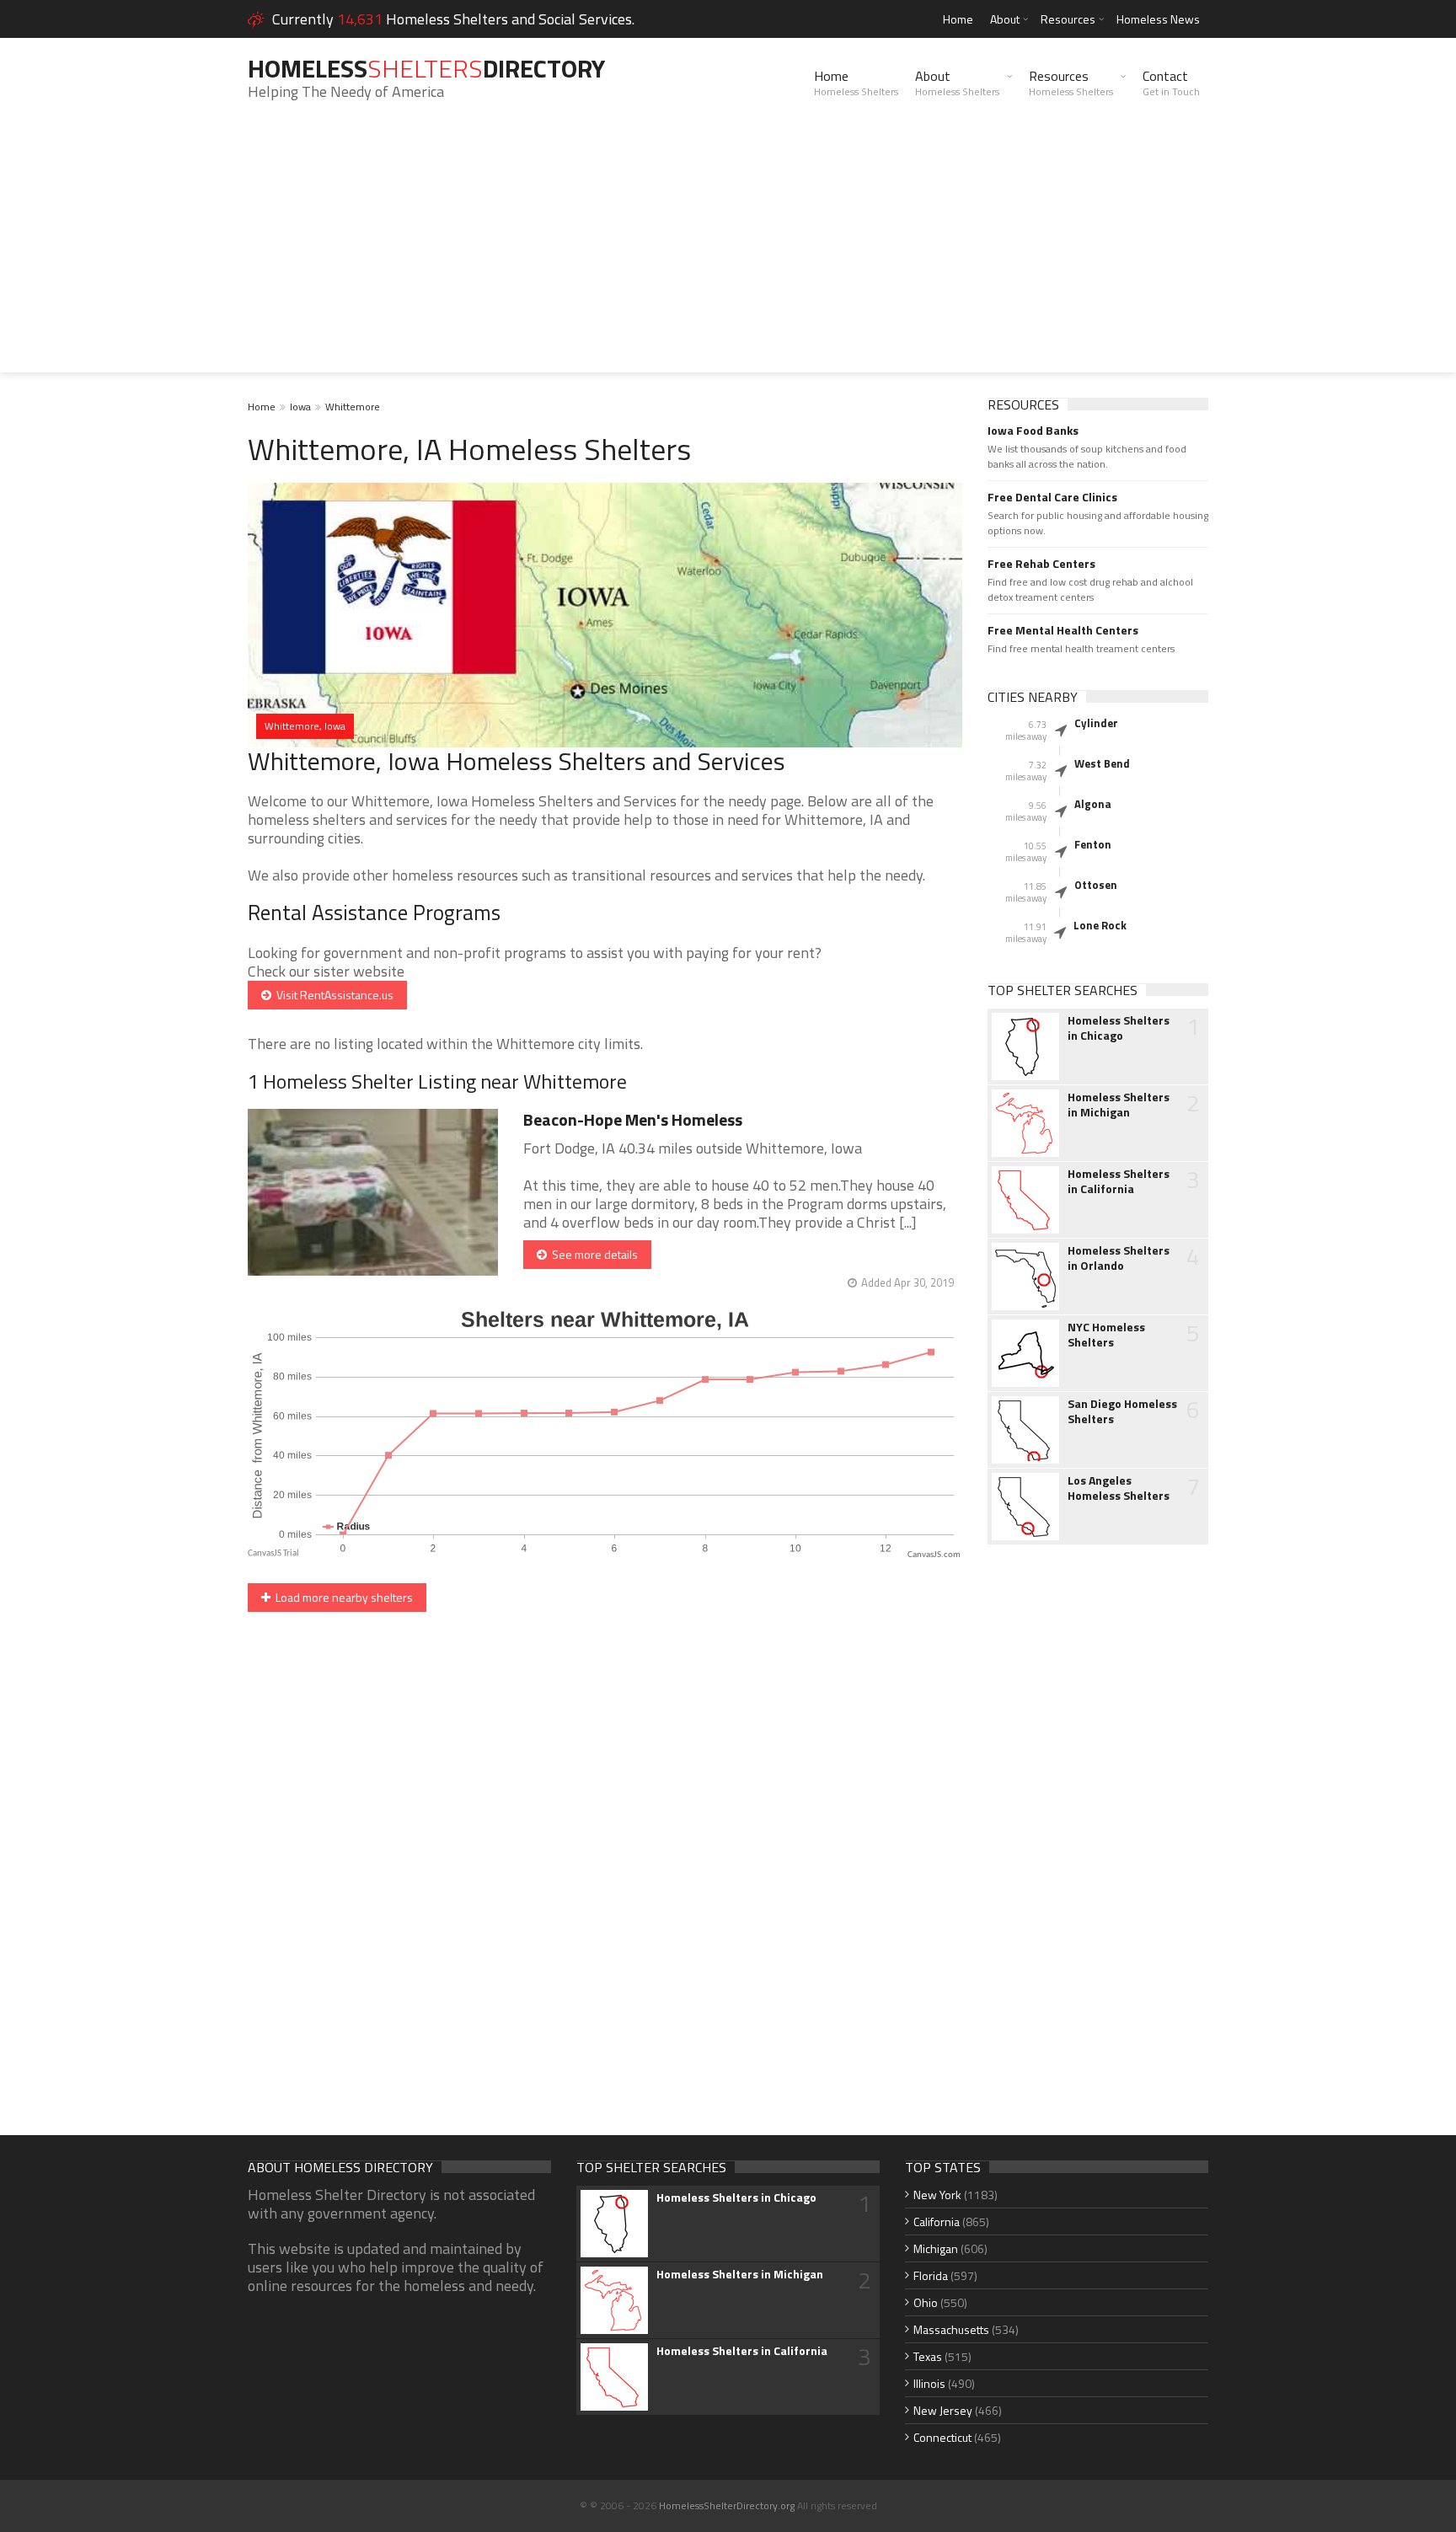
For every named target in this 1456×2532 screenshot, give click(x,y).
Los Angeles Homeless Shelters (1119, 1488)
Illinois (929, 2383)
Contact (1171, 83)
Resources (1068, 19)
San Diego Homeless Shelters (1122, 1411)
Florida (931, 2275)
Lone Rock (1100, 925)
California (937, 2222)
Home (958, 19)
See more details (592, 1254)
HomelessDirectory (426, 68)
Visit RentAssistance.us (332, 995)
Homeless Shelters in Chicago (1119, 1028)
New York (937, 2195)
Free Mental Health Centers (1063, 630)
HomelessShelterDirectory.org (727, 2505)
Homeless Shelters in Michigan (1119, 1105)
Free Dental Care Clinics (1052, 497)
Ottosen (1096, 885)
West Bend (1102, 763)
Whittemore (353, 407)
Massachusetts (951, 2329)
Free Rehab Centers (1041, 564)
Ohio (926, 2302)
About (1005, 19)
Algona (1093, 804)
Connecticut (942, 2437)
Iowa (300, 407)
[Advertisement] (728, 254)
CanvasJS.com (934, 1555)
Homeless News (1158, 19)
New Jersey (943, 2410)
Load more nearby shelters (342, 1597)
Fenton (1093, 844)
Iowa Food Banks (1033, 431)
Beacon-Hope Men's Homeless (633, 1119)
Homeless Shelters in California (1119, 1181)
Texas (928, 2356)
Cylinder (1096, 723)
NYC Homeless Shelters (1106, 1335)
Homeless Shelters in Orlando (1119, 1258)
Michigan (936, 2248)
